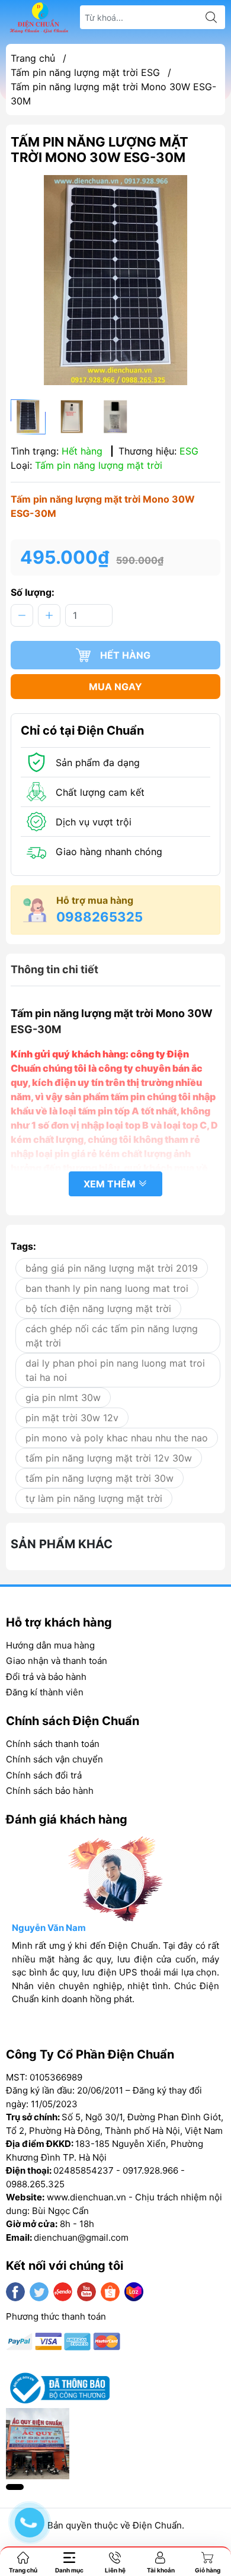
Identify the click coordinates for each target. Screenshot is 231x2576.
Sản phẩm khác (62, 1544)
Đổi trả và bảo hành (46, 1677)
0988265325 (100, 917)
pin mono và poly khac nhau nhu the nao (117, 1438)
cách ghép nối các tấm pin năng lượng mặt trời (112, 1336)
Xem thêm (111, 1184)
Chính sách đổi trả (44, 1775)
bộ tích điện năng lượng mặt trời (98, 1308)
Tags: (23, 1246)
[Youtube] (86, 2292)
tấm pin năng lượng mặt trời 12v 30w (109, 1458)
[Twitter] (39, 2292)
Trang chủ (33, 58)
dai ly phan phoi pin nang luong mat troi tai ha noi (115, 1370)
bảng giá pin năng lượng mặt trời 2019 (112, 1268)
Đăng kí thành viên (45, 1692)
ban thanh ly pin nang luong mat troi (107, 1288)
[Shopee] (110, 2292)
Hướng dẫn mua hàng (50, 1645)
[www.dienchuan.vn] (39, 18)
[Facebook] (15, 2292)
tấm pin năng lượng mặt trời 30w (100, 1478)
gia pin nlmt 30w (63, 1397)
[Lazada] (134, 2292)
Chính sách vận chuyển (54, 1759)
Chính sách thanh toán (53, 1744)
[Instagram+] (63, 2292)
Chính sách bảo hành (50, 1791)
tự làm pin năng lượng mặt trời (94, 1498)
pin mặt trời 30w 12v (72, 1418)
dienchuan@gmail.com (81, 2237)
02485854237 (84, 2170)
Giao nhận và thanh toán (57, 1661)
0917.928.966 (150, 2170)
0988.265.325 (35, 2184)
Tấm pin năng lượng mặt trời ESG (85, 72)
